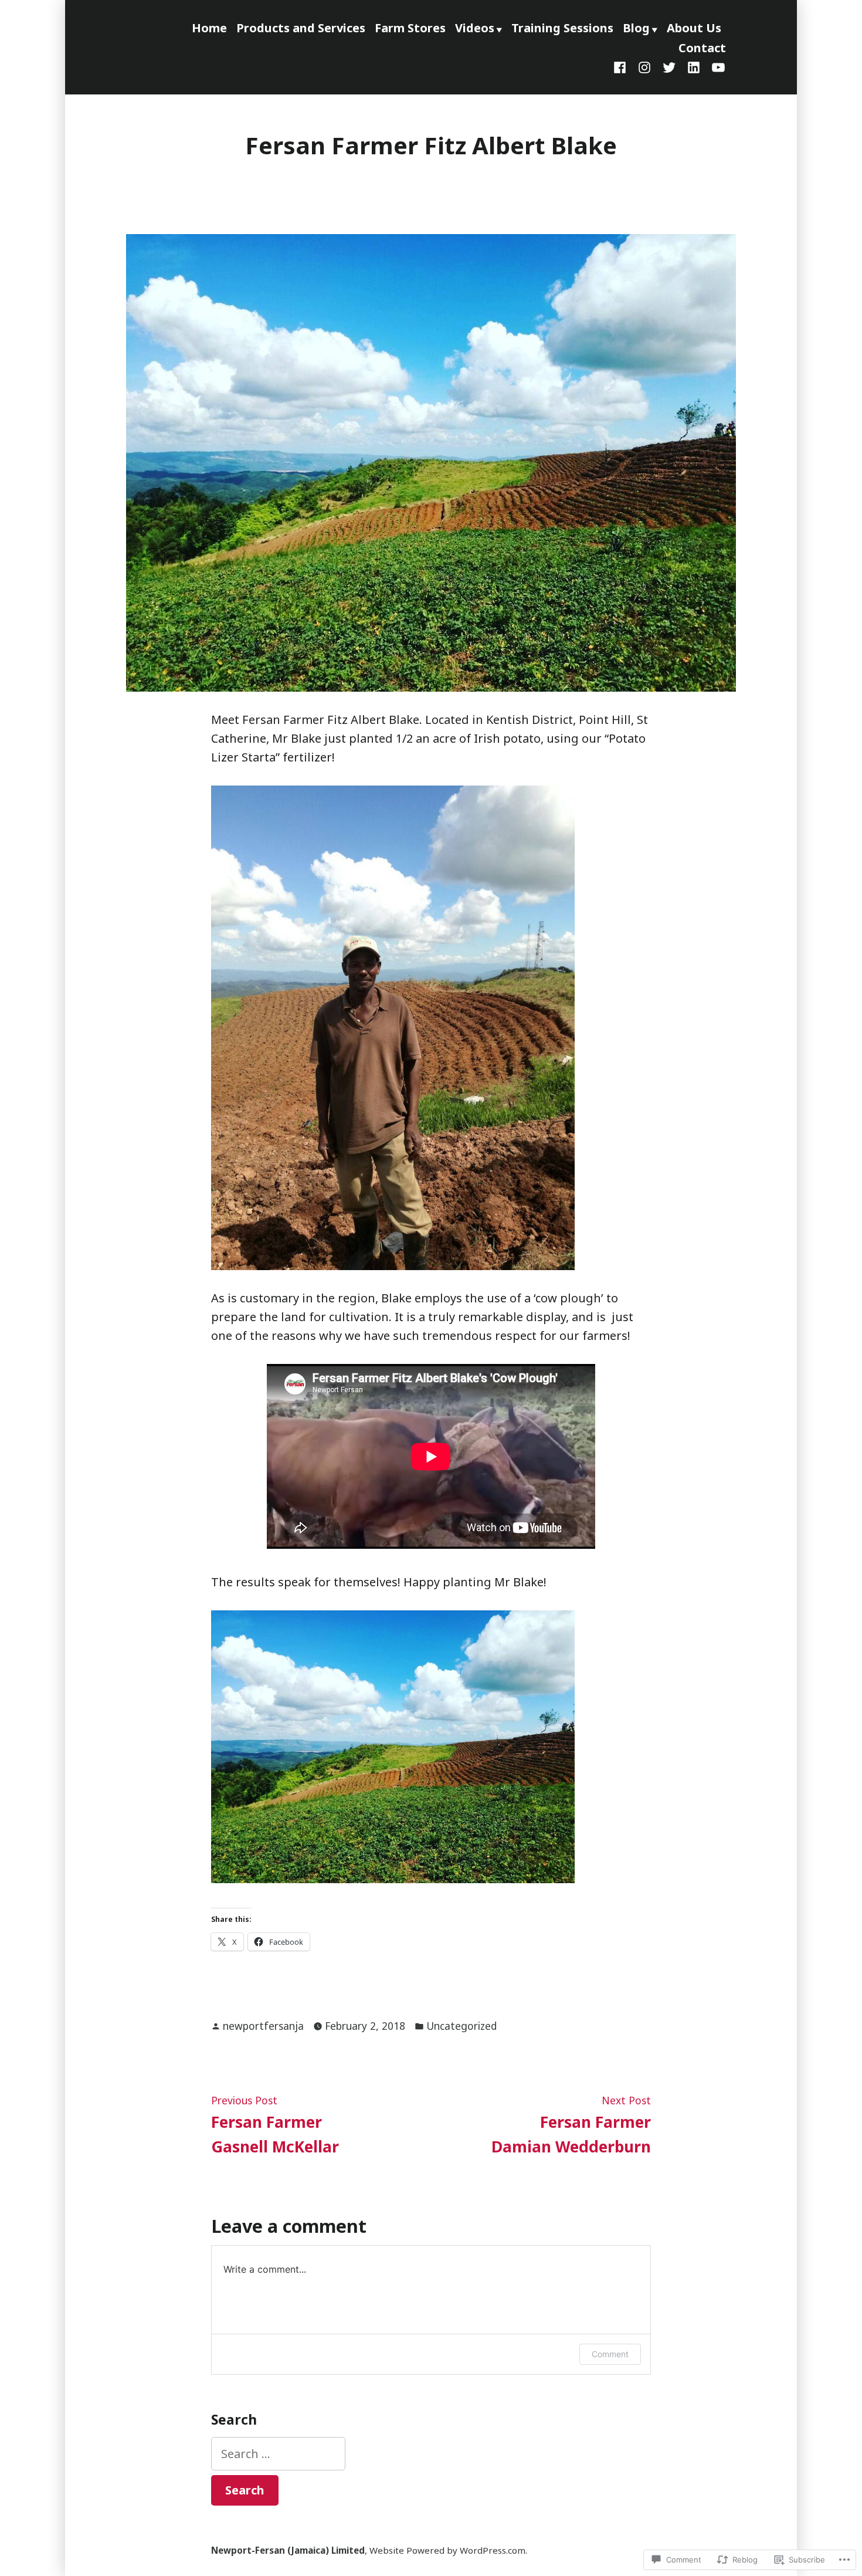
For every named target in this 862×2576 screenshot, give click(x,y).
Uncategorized (461, 2026)
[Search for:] (278, 2454)
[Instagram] (644, 66)
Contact (702, 48)
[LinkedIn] (694, 66)
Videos (475, 28)
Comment (610, 2354)
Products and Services (301, 28)
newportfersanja (263, 2026)
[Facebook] (622, 66)
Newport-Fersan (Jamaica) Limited (288, 2550)
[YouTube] (716, 66)
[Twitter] (669, 66)
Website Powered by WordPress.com (447, 2550)
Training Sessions (562, 28)
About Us (694, 28)
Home (209, 28)
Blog (636, 28)
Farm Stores (410, 28)
